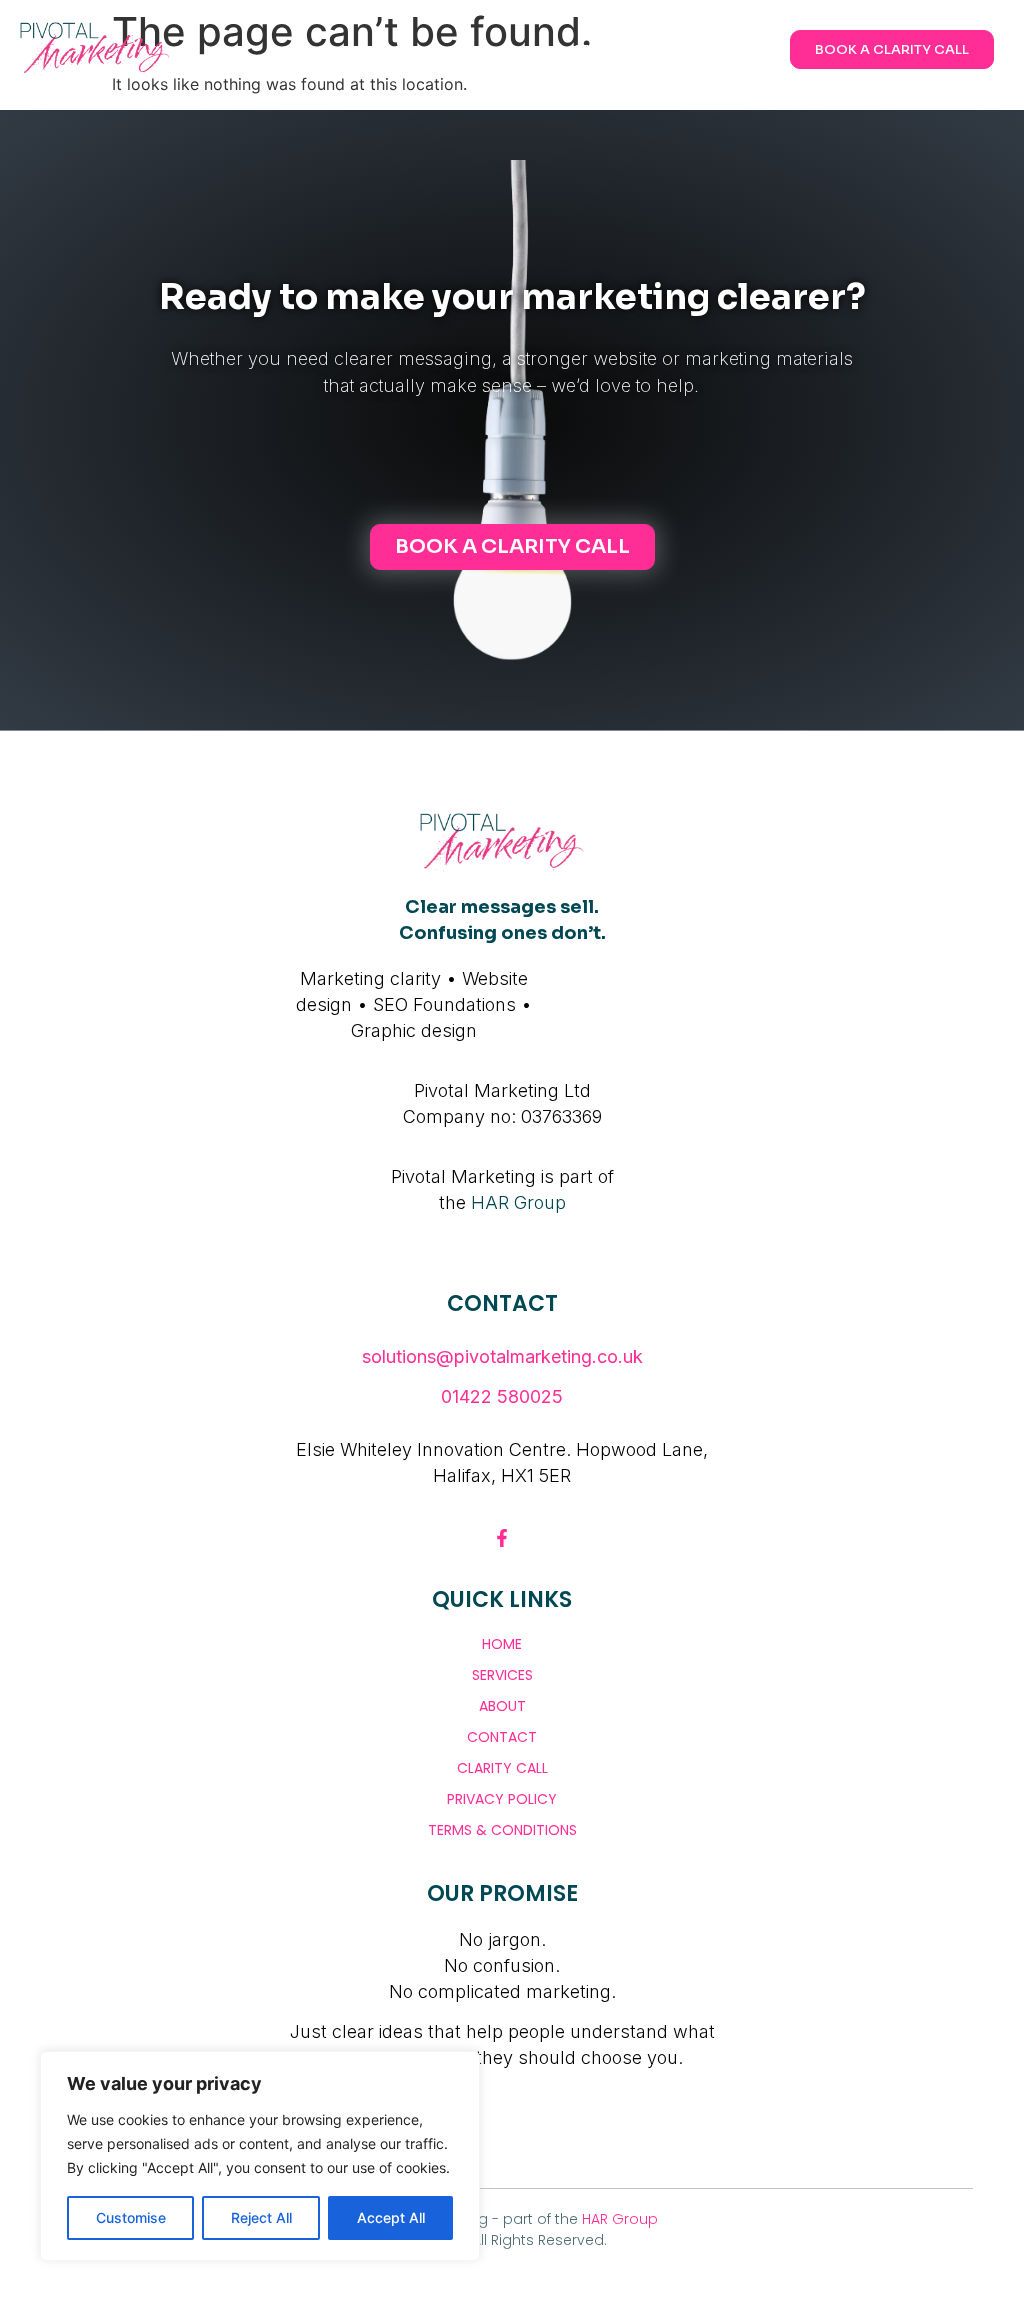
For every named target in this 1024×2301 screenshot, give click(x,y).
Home (502, 1644)
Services (502, 1675)
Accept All (391, 2217)
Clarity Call (502, 1768)
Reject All (261, 2217)
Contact (502, 1737)
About (502, 1706)
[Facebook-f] (502, 1538)
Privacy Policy (502, 1799)
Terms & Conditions (502, 1830)
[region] (260, 2156)
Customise (131, 2217)
